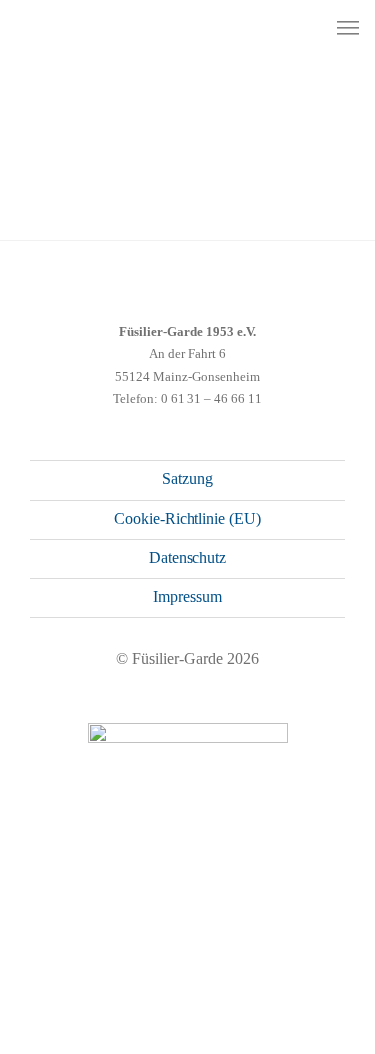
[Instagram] (151, 950)
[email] (224, 950)
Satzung (187, 478)
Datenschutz (188, 557)
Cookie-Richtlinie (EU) (187, 518)
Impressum (187, 596)
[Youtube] (187, 950)
